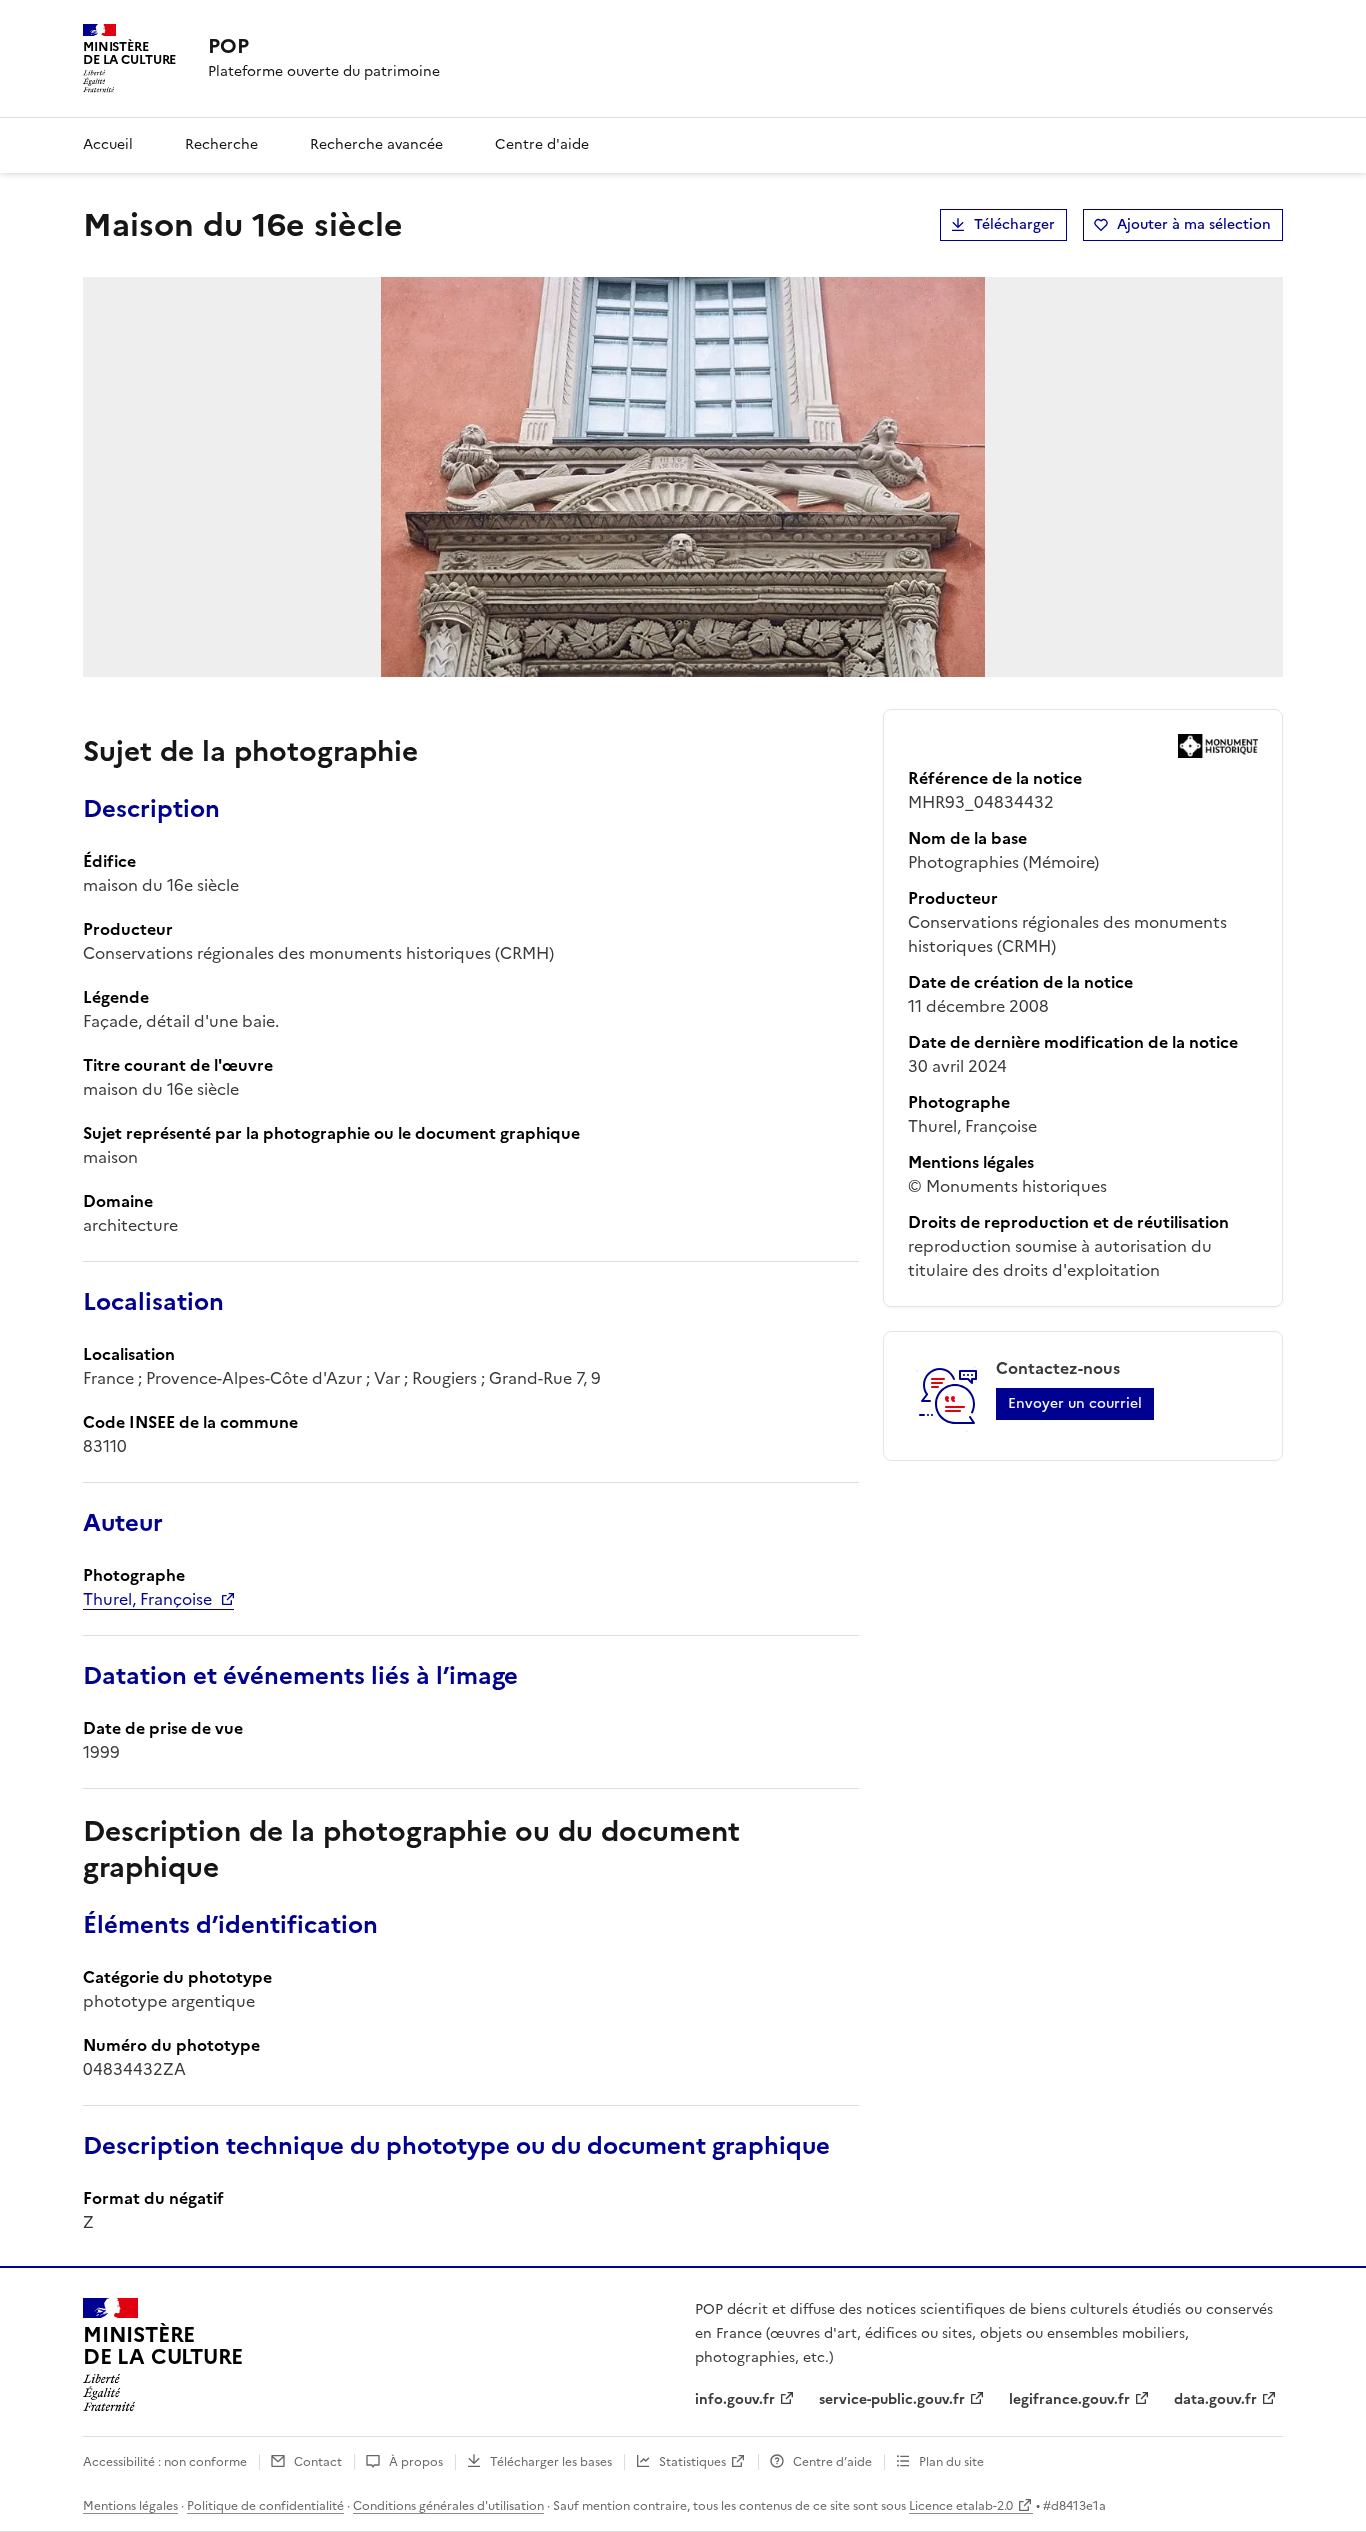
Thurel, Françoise (147, 1599)
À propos (416, 2462)
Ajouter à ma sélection (1194, 224)
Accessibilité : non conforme (165, 2462)
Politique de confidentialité (265, 2506)
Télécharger (1014, 224)
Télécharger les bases (551, 2462)
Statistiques (692, 2462)
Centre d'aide (542, 144)
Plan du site (951, 2462)
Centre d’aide (832, 2462)
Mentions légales (130, 2506)
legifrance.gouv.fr (1069, 2399)
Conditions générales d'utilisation (448, 2506)
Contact (318, 2462)
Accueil (108, 144)
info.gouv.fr (735, 2399)
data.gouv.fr (1215, 2399)
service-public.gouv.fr (892, 2399)
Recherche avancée (376, 144)
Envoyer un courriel (1075, 1403)
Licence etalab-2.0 (961, 2506)
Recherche (221, 144)
